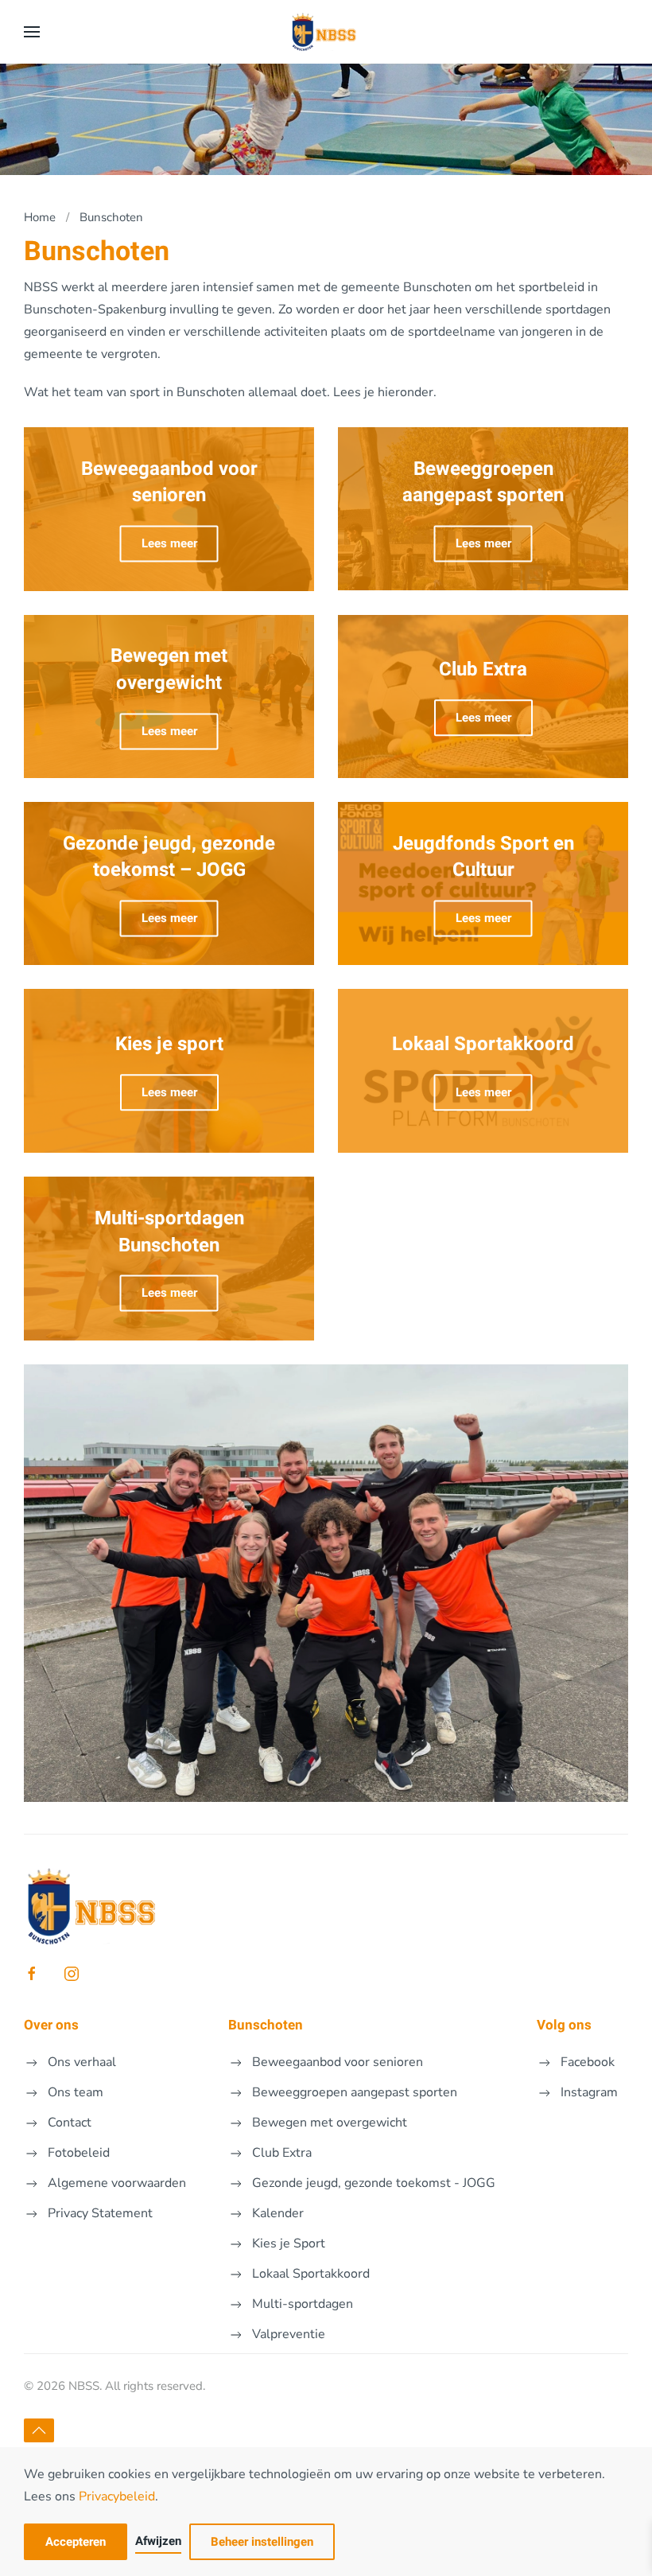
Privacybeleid (117, 2496)
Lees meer (169, 543)
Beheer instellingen (262, 2542)
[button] (32, 32)
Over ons (51, 2025)
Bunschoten (266, 2025)
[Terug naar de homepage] (326, 32)
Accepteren (76, 2542)
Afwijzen (158, 2541)
